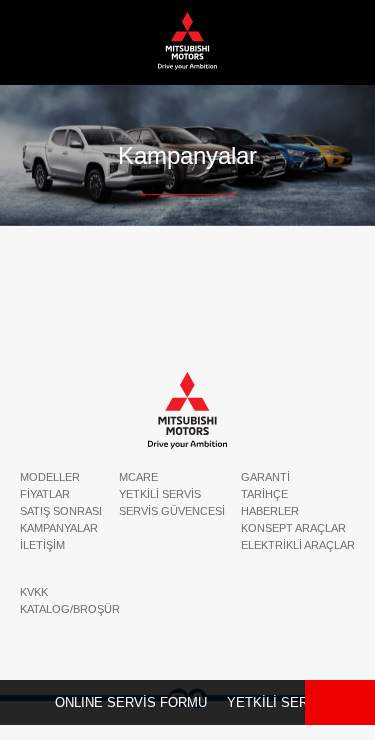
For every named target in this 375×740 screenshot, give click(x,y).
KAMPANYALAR (59, 528)
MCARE (138, 477)
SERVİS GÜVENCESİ (172, 511)
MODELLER (50, 477)
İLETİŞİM (42, 545)
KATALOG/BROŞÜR (70, 609)
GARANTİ (265, 477)
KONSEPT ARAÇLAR (293, 528)
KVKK (34, 592)
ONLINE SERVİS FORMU (131, 702)
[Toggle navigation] (337, 42)
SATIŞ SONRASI (61, 511)
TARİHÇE (264, 494)
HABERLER (270, 511)
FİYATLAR (45, 494)
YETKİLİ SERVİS (278, 702)
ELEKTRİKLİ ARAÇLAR (298, 545)
